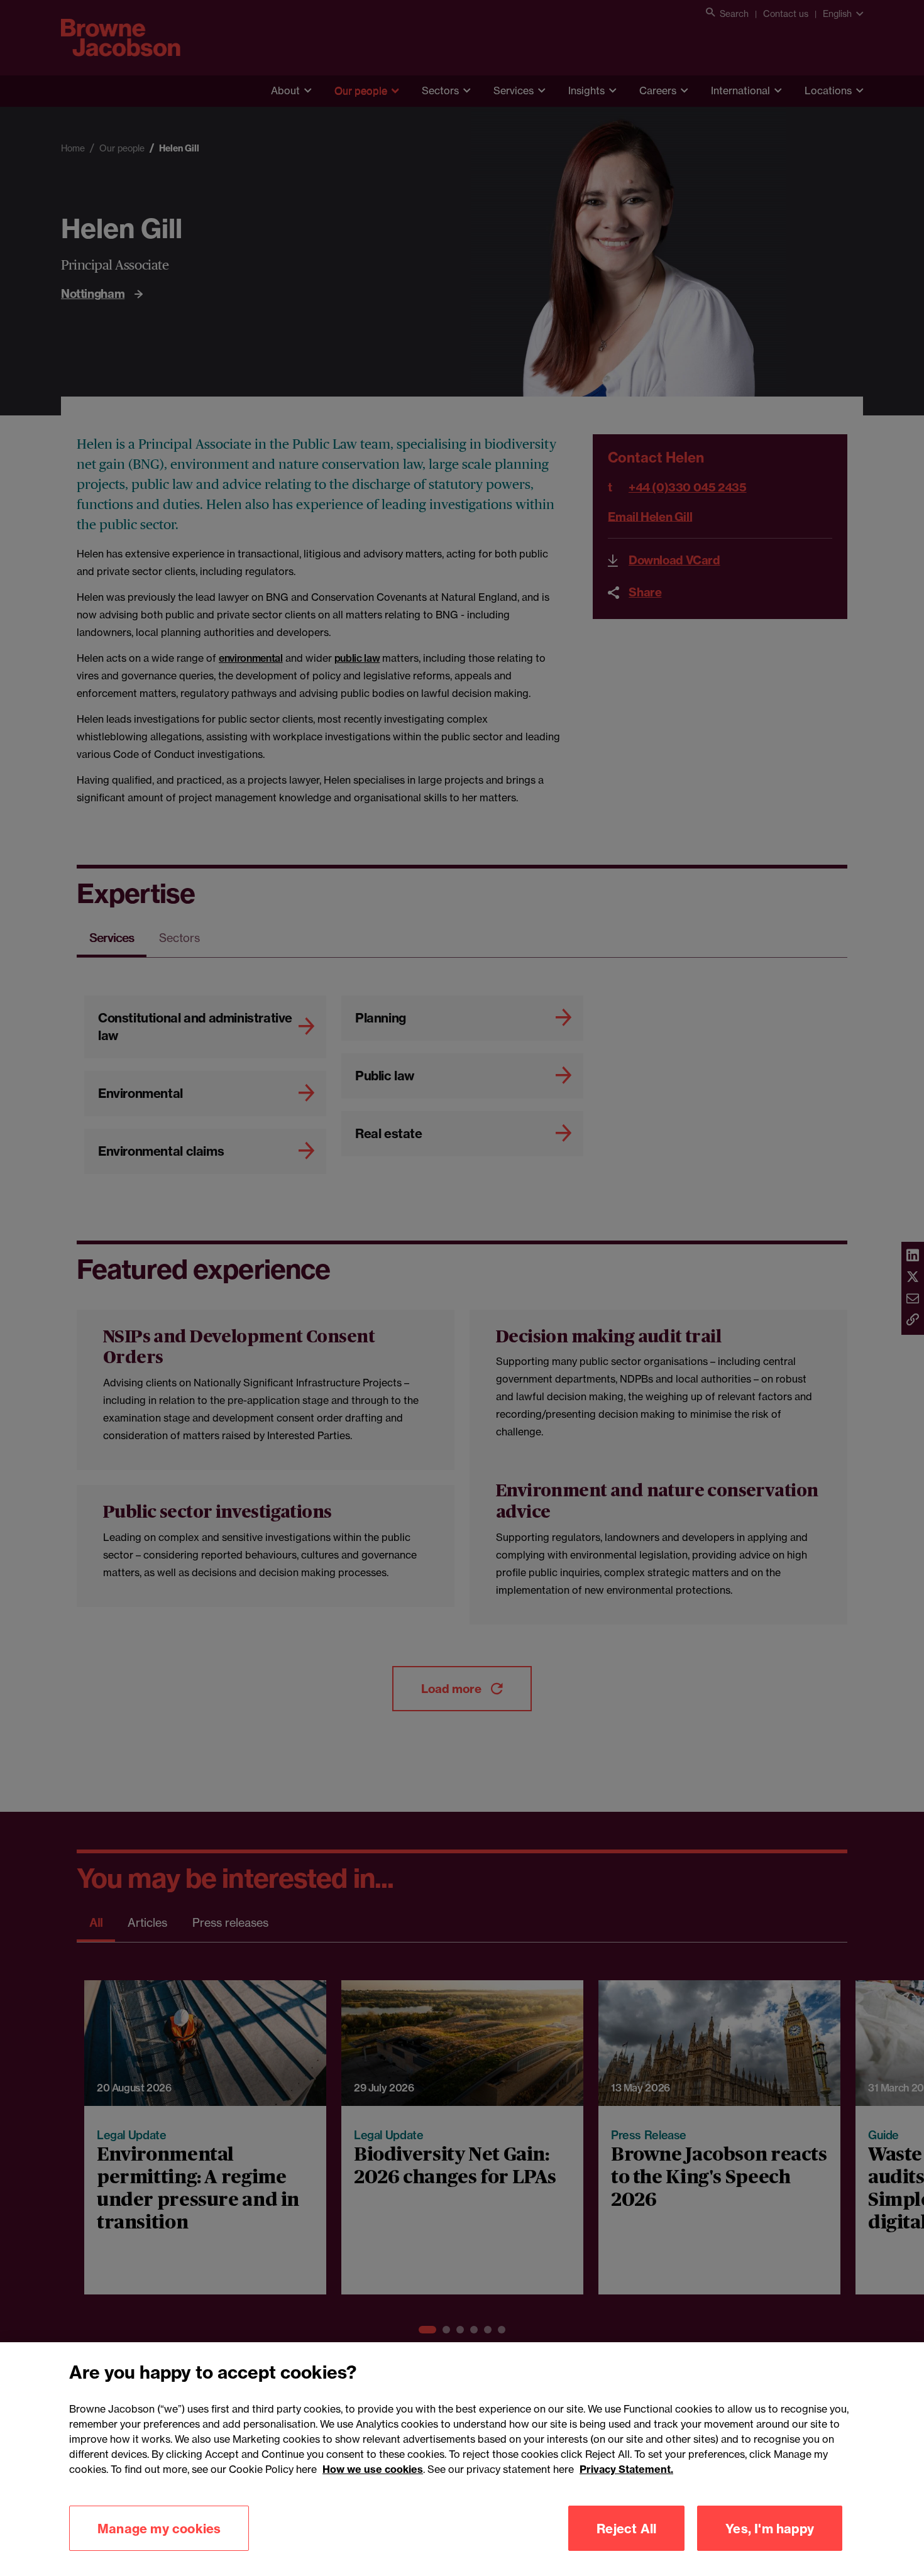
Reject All (626, 2528)
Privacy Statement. (626, 2469)
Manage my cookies (159, 2528)
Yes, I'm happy (770, 2528)
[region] (462, 2459)
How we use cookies (373, 2469)
